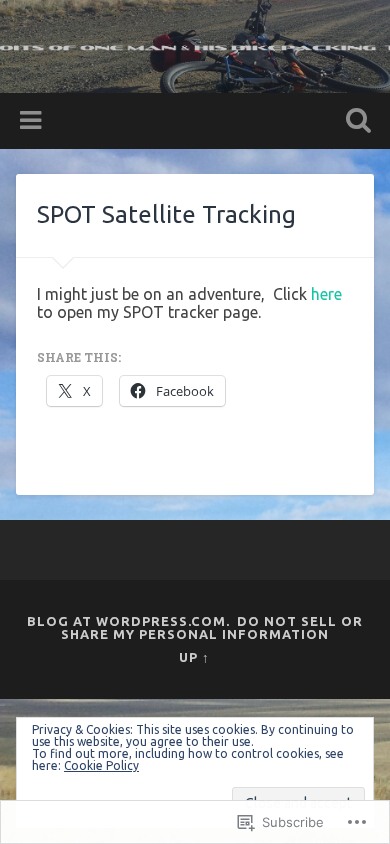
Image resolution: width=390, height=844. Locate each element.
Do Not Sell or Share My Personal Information (212, 627)
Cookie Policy (101, 765)
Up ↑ (194, 657)
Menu (33, 121)
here (326, 294)
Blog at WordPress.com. (128, 621)
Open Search (355, 122)
